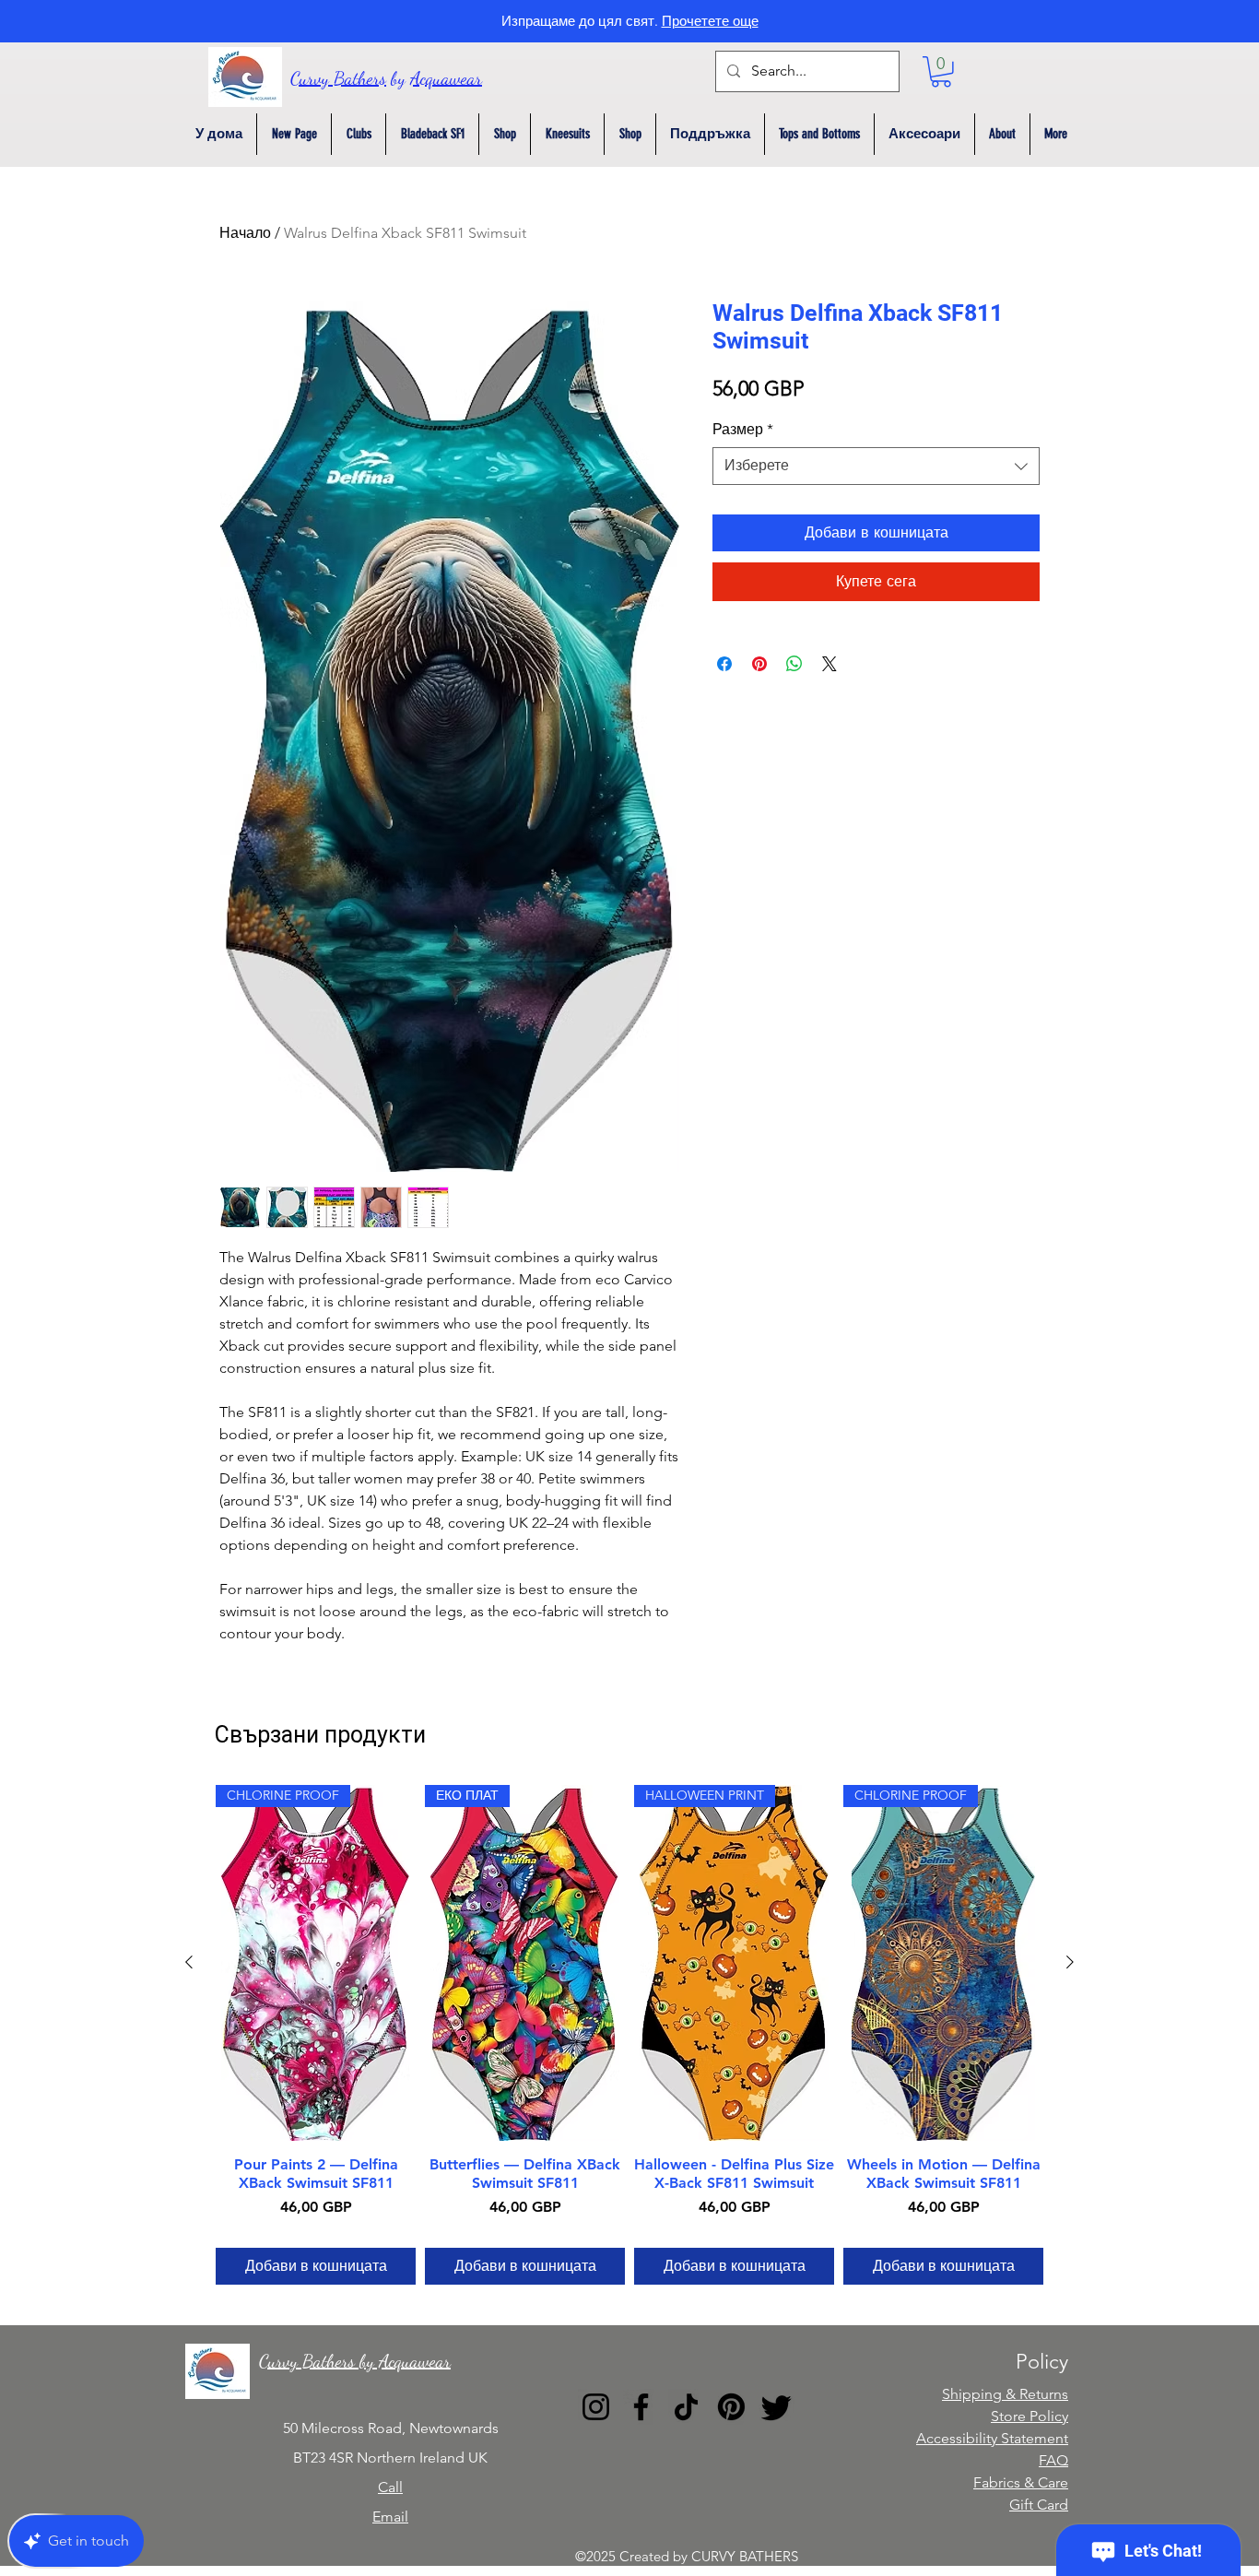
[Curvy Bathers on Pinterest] (731, 2407)
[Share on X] (830, 664)
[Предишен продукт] (189, 1962)
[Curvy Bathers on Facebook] (641, 2407)
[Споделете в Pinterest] (759, 664)
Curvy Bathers (338, 78)
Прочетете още (710, 21)
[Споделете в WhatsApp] (794, 664)
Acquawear (446, 78)
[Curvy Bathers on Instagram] (596, 2407)
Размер (743, 429)
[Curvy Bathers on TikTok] (686, 2407)
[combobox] (876, 466)
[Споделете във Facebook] (724, 664)
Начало (245, 233)
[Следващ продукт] (1070, 1962)
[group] (629, 2035)
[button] (941, 72)
